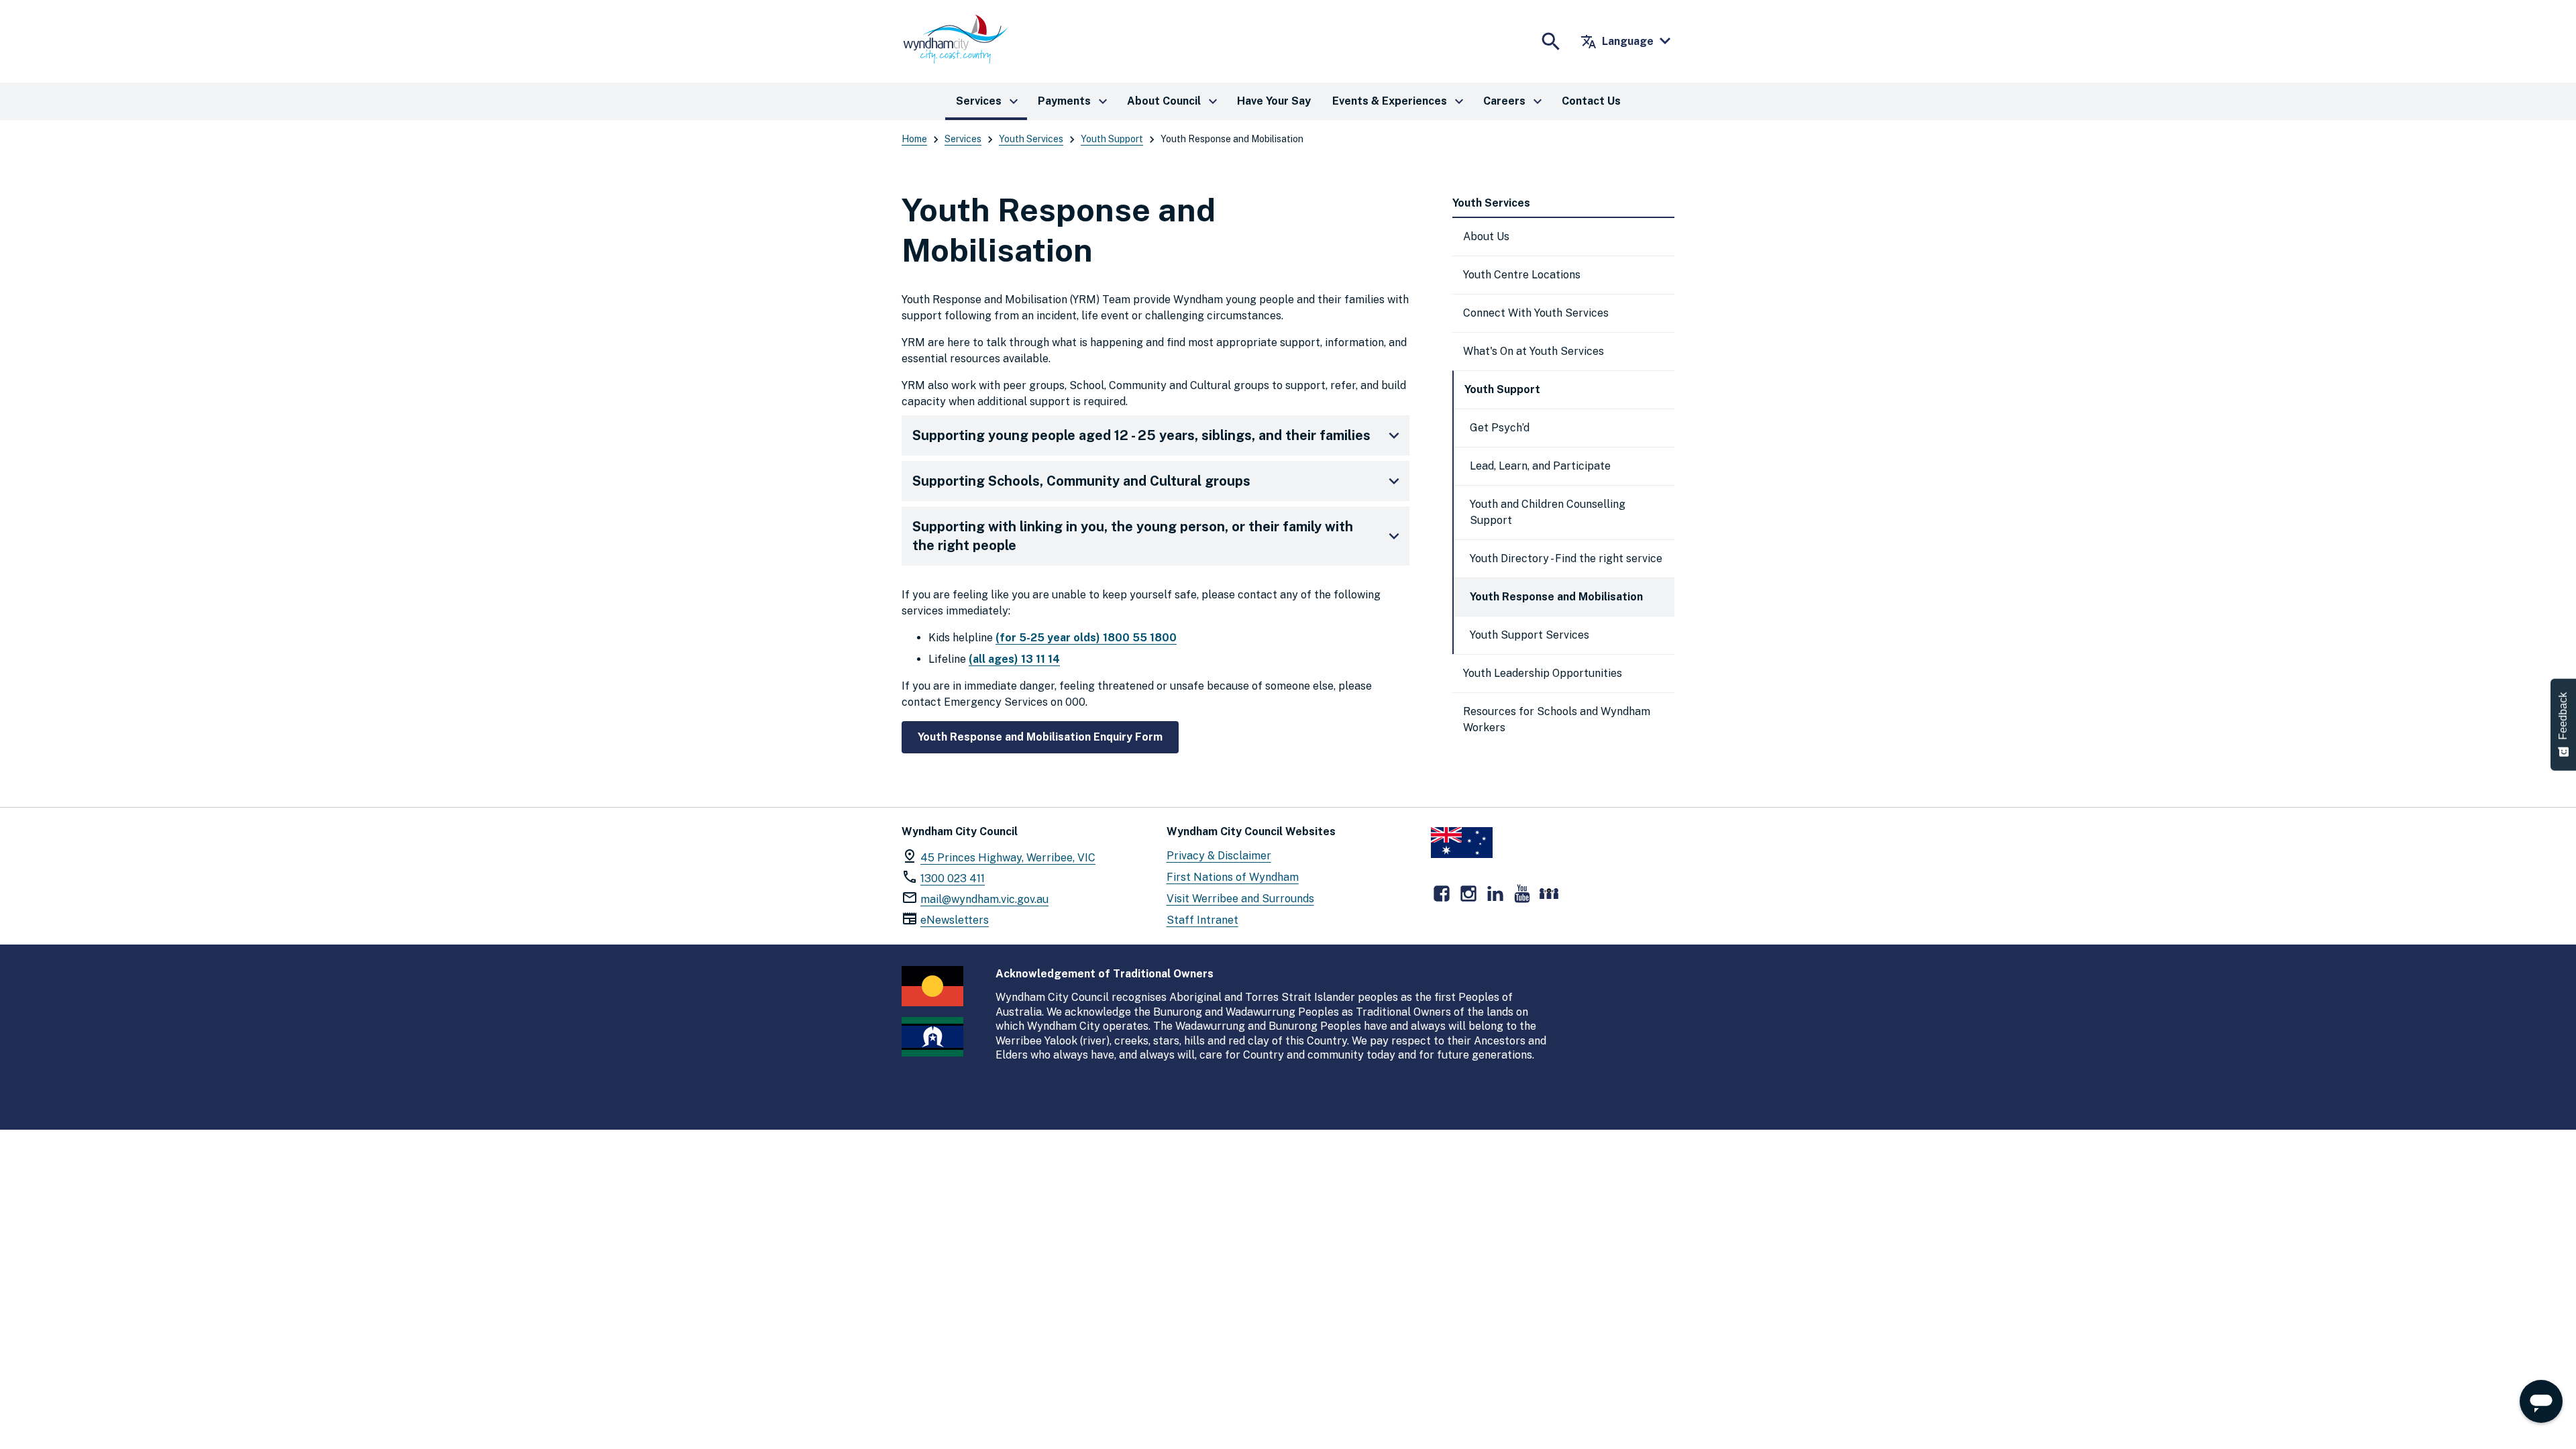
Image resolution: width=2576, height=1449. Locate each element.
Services (963, 139)
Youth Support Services (1529, 635)
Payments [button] (1074, 101)
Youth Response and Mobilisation (1556, 597)
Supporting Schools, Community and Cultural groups (1081, 481)
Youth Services (1031, 139)
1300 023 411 (953, 878)
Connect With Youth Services (1536, 313)
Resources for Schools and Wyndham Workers (1557, 719)
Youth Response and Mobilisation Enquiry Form (1040, 737)
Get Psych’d (1500, 428)
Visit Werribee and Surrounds (1240, 899)
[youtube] (1522, 894)
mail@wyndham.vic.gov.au (984, 899)
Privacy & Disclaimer (1219, 856)
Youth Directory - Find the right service (1566, 558)
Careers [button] (1514, 101)
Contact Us (1591, 101)
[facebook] (1442, 894)
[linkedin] (1495, 894)
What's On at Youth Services (1534, 351)
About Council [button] (1174, 101)
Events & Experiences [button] (1400, 101)
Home (914, 139)
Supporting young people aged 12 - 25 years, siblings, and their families (1141, 435)
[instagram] (1468, 894)
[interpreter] (1549, 894)
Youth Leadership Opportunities (1543, 673)
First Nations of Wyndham (1233, 877)
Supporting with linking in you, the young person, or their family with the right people (1133, 536)
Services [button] (989, 101)
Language (1617, 42)
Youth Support (1112, 139)
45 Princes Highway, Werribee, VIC (1008, 858)
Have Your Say (1274, 101)
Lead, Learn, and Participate (1540, 466)
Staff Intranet (1202, 920)
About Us (1486, 236)
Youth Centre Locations (1522, 275)
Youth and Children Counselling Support (1548, 512)
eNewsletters (955, 920)
